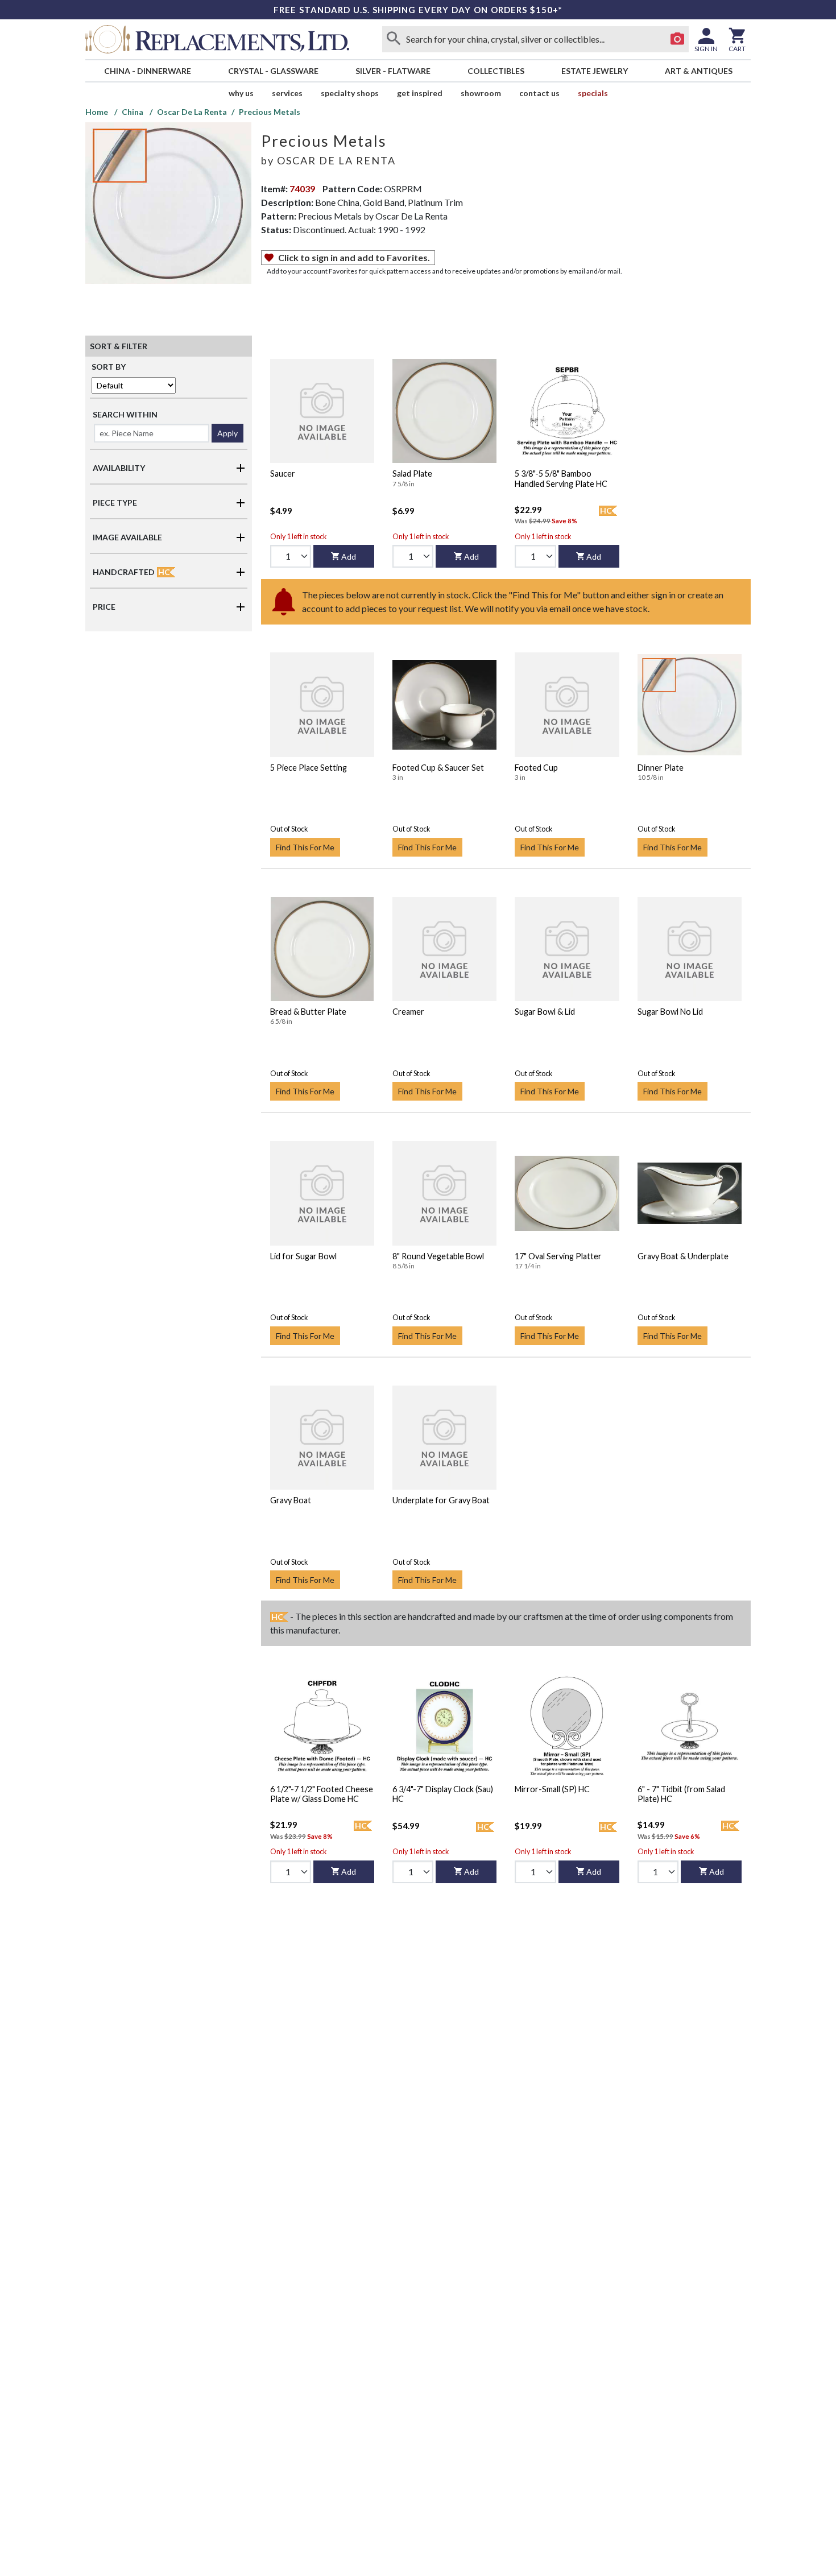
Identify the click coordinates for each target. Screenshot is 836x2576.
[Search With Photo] (677, 39)
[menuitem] (147, 71)
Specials (593, 93)
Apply (227, 433)
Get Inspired (420, 93)
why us (241, 93)
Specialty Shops (350, 93)
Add (349, 557)
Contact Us (539, 93)
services (287, 93)
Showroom (481, 93)
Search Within (125, 414)
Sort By (109, 367)
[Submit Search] (394, 39)
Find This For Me (305, 847)
